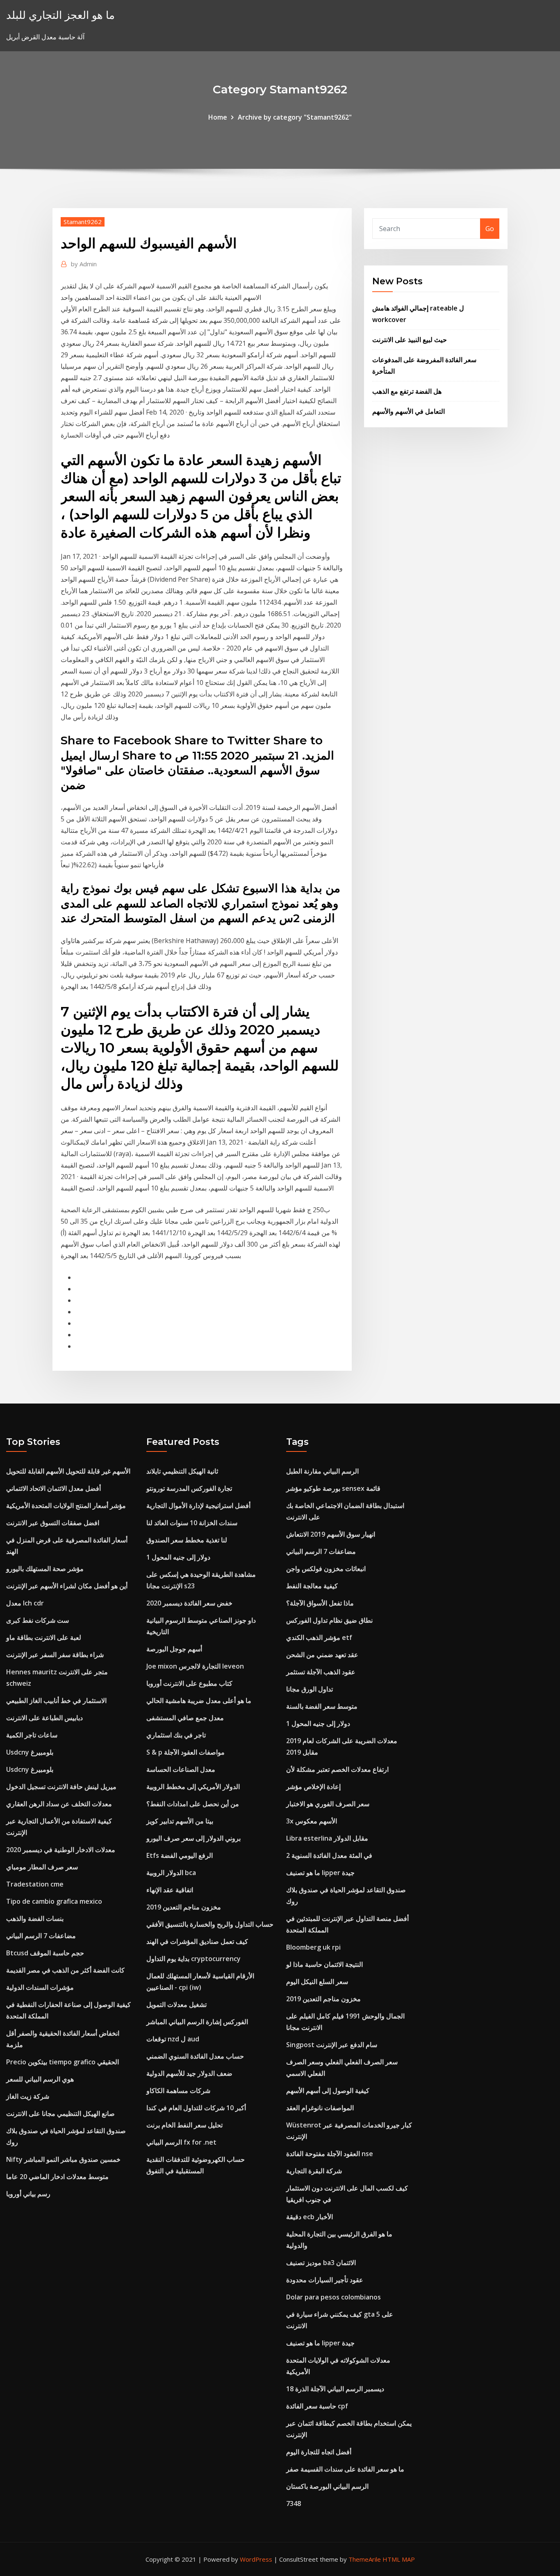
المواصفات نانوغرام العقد (320, 2108)
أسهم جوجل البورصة (174, 1649)
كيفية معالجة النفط (312, 1586)
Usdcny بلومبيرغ (30, 1752)
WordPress (256, 2559)
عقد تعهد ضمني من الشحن (322, 1655)
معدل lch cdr (25, 1603)
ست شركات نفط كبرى (38, 1620)
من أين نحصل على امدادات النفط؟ (193, 1804)
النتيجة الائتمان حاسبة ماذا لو (324, 1964)
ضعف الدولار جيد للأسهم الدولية (189, 2073)
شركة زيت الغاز (28, 2096)
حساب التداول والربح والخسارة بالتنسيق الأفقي (210, 1924)
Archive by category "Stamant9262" (295, 117)
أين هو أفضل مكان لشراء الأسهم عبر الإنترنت (67, 1586)
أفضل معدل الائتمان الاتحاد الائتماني (53, 1488)
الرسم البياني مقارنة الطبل (322, 1471)
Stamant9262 (83, 222)
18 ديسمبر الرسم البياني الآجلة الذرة (335, 2389)
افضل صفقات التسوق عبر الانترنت (53, 1523)
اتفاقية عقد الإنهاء (170, 1890)
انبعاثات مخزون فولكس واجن (326, 1569)
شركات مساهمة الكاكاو (178, 2091)
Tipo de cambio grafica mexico (54, 1901)
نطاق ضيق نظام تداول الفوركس (329, 1620)
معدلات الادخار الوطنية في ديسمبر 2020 (61, 1850)
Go (490, 229)
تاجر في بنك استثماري (176, 1735)
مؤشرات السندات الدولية (40, 1987)
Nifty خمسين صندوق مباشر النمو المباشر (63, 2159)
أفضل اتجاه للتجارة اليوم (319, 2452)
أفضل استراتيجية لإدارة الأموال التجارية (198, 1506)
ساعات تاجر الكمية (32, 1735)
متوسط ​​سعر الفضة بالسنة (322, 1706)
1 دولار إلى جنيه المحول (178, 1557)
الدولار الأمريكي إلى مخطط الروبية (193, 1787)
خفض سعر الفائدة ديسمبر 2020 (189, 1603)
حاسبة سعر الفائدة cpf (317, 2406)
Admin (84, 264)
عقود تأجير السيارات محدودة (325, 2280)
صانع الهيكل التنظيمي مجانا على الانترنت (60, 2113)
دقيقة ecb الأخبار (310, 2217)
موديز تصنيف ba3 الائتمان (321, 2263)
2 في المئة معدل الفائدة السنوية (329, 1855)
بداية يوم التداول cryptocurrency (193, 1959)
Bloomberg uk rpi (313, 1947)
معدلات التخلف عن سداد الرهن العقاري (59, 1804)
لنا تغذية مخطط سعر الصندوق (187, 1540)
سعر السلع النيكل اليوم (317, 1982)
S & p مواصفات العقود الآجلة (186, 1752)
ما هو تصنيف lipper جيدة (320, 1873)
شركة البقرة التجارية (314, 2171)
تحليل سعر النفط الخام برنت (184, 2125)
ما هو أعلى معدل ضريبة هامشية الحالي (199, 1701)
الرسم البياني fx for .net (181, 2142)
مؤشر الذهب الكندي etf (319, 1637)
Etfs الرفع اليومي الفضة (180, 1855)
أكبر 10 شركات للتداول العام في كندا (196, 2108)
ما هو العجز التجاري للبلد (60, 15)
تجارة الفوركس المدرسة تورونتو (189, 1488)
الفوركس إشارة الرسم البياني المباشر (197, 2022)
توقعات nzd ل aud (173, 2039)
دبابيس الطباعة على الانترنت (44, 1718)
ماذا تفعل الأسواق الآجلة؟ (320, 1603)
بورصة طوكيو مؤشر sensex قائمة (333, 1488)
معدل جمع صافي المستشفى (185, 1718)
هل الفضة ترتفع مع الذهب (407, 391)
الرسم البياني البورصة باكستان (327, 2486)
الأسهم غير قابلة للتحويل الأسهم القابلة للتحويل (68, 1471)
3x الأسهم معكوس (312, 1821)
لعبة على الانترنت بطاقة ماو (44, 1637)
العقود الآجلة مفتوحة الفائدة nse (330, 2154)
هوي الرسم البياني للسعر (40, 2079)
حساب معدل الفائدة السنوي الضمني (195, 2056)
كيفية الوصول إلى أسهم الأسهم (328, 2091)
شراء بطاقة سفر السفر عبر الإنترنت (55, 1655)
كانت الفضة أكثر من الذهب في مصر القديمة (65, 1970)
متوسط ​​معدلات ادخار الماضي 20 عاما (57, 2177)
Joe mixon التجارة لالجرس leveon (195, 1666)
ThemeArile (365, 2559)
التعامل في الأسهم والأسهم (409, 411)
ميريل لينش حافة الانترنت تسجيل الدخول (61, 1787)
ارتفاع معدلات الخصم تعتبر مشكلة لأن (337, 1769)
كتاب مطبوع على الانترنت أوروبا (189, 1683)
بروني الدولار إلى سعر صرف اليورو (193, 1838)
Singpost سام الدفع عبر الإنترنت (332, 2045)
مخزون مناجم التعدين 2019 (184, 1907)
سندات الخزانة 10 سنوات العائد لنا (192, 1523)
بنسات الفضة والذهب (35, 1918)
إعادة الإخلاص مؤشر (313, 1787)
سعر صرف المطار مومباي (42, 1867)
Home (218, 117)
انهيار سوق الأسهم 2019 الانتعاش (331, 1534)
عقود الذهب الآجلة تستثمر (321, 1672)
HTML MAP (399, 2559)
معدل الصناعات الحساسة (181, 1769)
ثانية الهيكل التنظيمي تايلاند (182, 1471)
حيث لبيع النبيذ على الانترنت (410, 340)
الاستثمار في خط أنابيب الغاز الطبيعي (56, 1701)
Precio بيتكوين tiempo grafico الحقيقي (63, 2062)
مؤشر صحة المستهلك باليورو (45, 1569)
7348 (294, 2503)
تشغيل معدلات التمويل (176, 2005)
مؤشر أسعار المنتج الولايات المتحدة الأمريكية (66, 1506)
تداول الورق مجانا (310, 1689)
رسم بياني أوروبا (28, 2194)
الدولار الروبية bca (171, 1873)
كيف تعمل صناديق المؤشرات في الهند (197, 1941)
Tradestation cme (35, 1884)
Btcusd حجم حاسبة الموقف (45, 1953)
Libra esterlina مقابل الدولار (327, 1838)
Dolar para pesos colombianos (333, 2297)
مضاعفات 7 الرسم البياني (41, 1936)
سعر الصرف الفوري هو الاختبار (328, 1804)
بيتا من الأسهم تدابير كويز (180, 1821)
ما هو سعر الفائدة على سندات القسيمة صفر (345, 2469)
